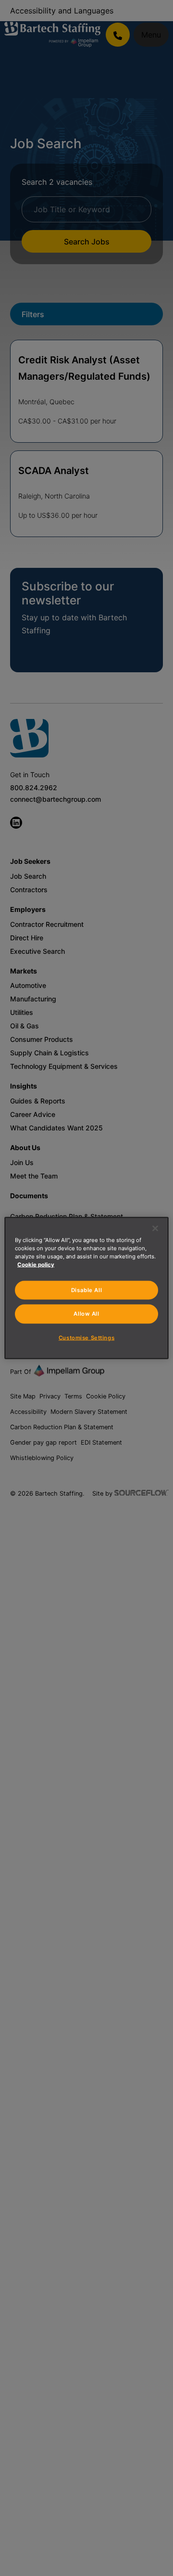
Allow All (86, 1314)
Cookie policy (36, 1264)
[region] (86, 1288)
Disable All (86, 1290)
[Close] (155, 1228)
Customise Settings (86, 1337)
